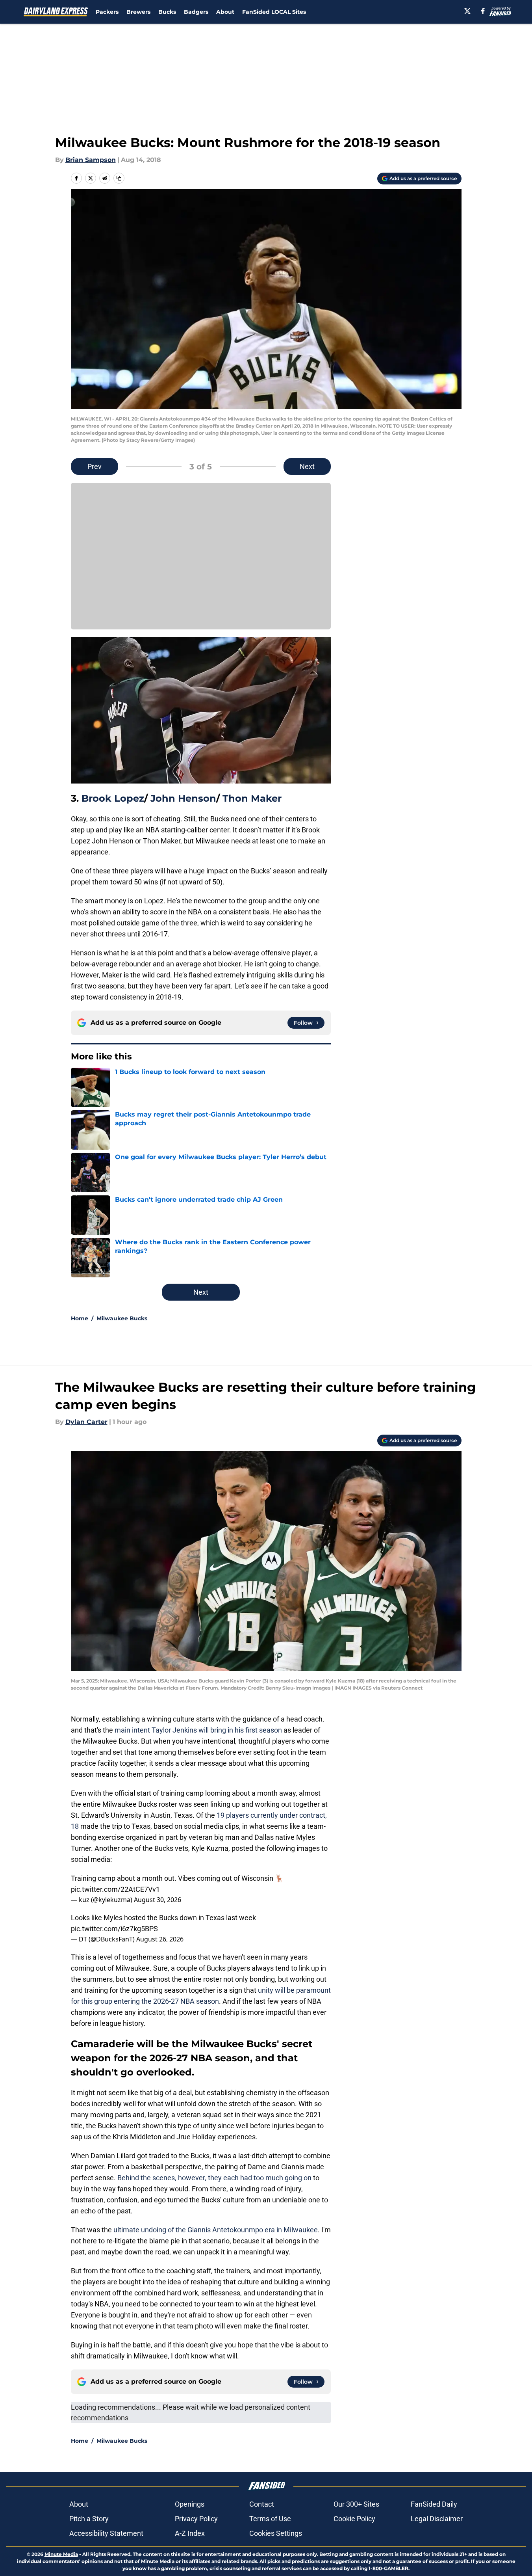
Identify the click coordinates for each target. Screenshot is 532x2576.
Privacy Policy (196, 2519)
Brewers (138, 12)
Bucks (167, 12)
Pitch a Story (89, 2519)
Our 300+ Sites (356, 2504)
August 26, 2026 (160, 1939)
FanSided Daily (434, 2504)
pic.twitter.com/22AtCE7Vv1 (115, 1889)
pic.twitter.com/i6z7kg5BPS (114, 1929)
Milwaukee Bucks (122, 1318)
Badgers (196, 12)
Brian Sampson (91, 160)
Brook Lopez (113, 798)
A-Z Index (190, 2533)
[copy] (119, 178)
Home (80, 1318)
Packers (107, 12)
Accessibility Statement (106, 2533)
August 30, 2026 (158, 1900)
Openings (190, 2504)
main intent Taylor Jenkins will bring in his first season (198, 1730)
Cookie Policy (354, 2519)
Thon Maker (252, 798)
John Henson (183, 798)
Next (307, 466)
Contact (262, 2504)
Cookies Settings (276, 2533)
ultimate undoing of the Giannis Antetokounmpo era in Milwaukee (216, 2230)
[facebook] (483, 11)
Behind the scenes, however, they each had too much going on (215, 2178)
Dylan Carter (86, 1422)
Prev (95, 466)
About (225, 12)
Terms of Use (270, 2519)
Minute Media (61, 2554)
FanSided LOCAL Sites (274, 12)
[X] (467, 11)
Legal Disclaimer (437, 2519)
